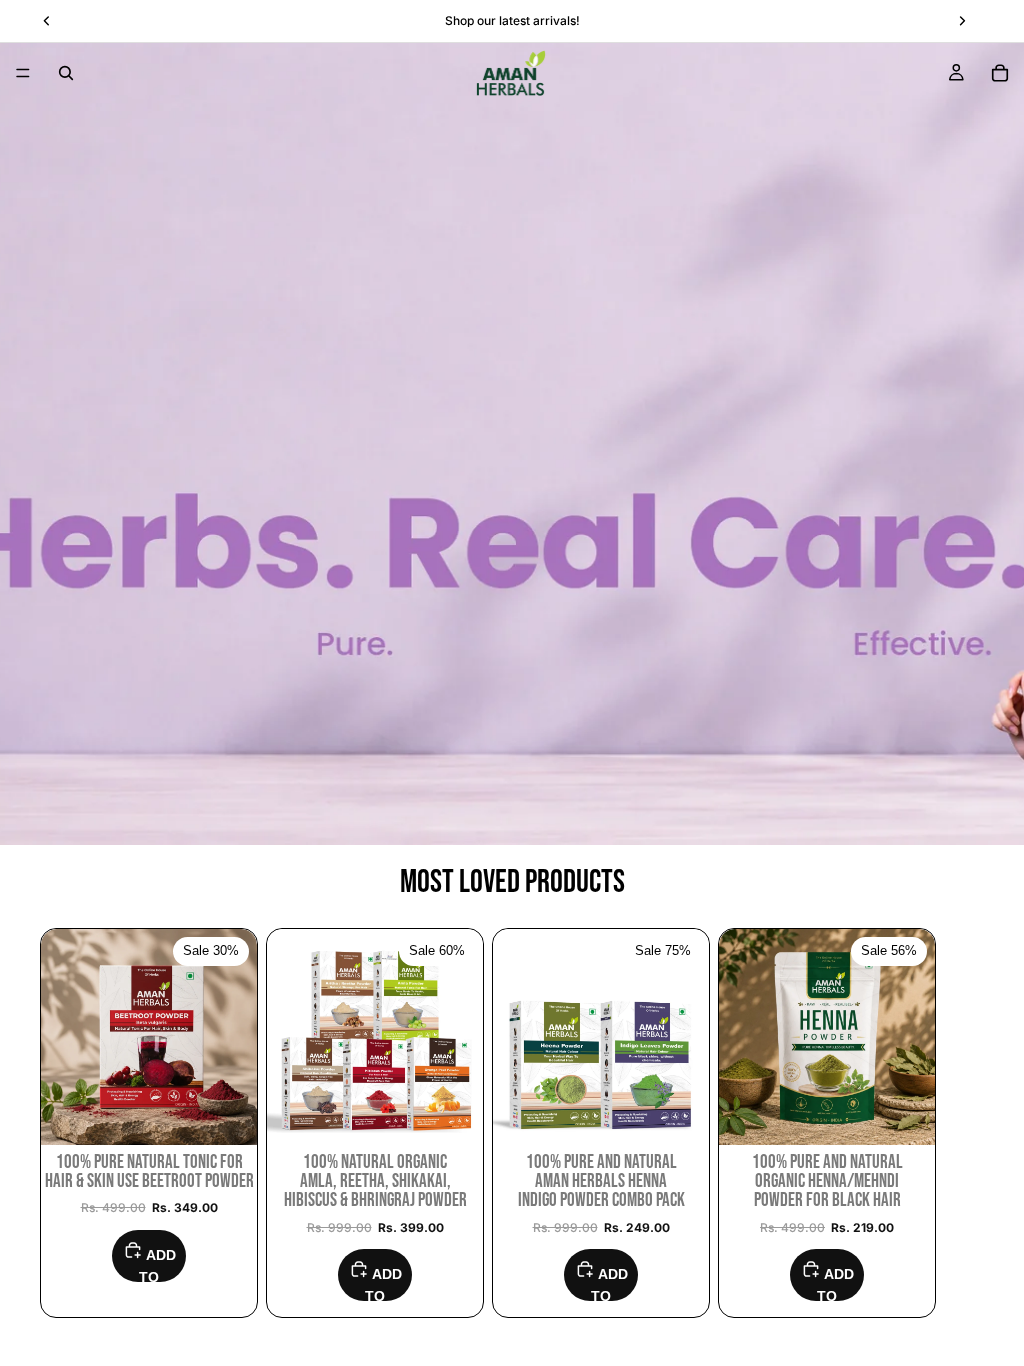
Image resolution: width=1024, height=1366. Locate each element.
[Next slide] (962, 1123)
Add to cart (153, 1264)
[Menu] (23, 73)
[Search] (66, 73)
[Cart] (1000, 73)
